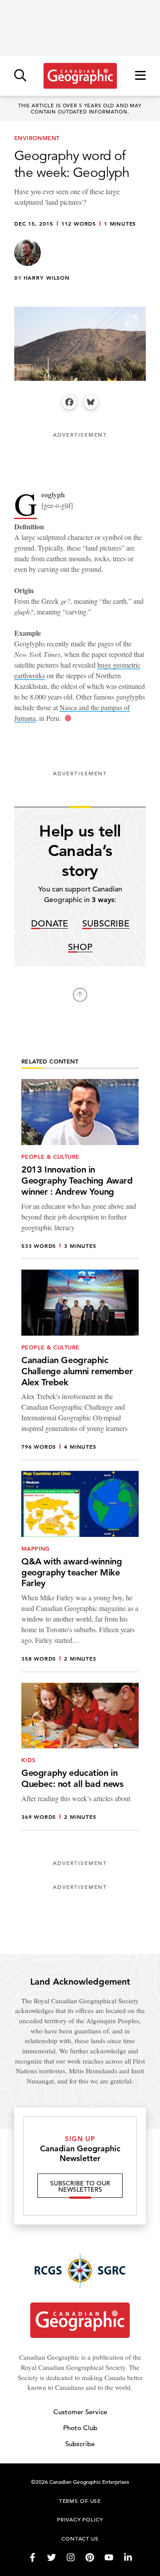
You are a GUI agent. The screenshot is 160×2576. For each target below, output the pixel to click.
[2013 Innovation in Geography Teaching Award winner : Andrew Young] (80, 1169)
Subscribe (106, 924)
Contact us (80, 2538)
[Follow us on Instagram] (71, 2557)
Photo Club (80, 2428)
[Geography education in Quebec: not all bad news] (80, 1757)
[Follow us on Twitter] (52, 2557)
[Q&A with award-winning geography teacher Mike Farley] (80, 1571)
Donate (50, 924)
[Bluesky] (91, 402)
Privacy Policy (80, 2519)
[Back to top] (80, 995)
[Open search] (20, 76)
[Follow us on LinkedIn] (128, 2557)
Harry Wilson (47, 278)
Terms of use (80, 2501)
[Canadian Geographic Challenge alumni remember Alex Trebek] (80, 1365)
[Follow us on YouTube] (109, 2557)
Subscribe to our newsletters (80, 2186)
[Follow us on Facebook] (32, 2557)
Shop (80, 948)
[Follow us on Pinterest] (90, 2557)
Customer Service (80, 2412)
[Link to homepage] (80, 76)
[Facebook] (69, 402)
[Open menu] (140, 76)
